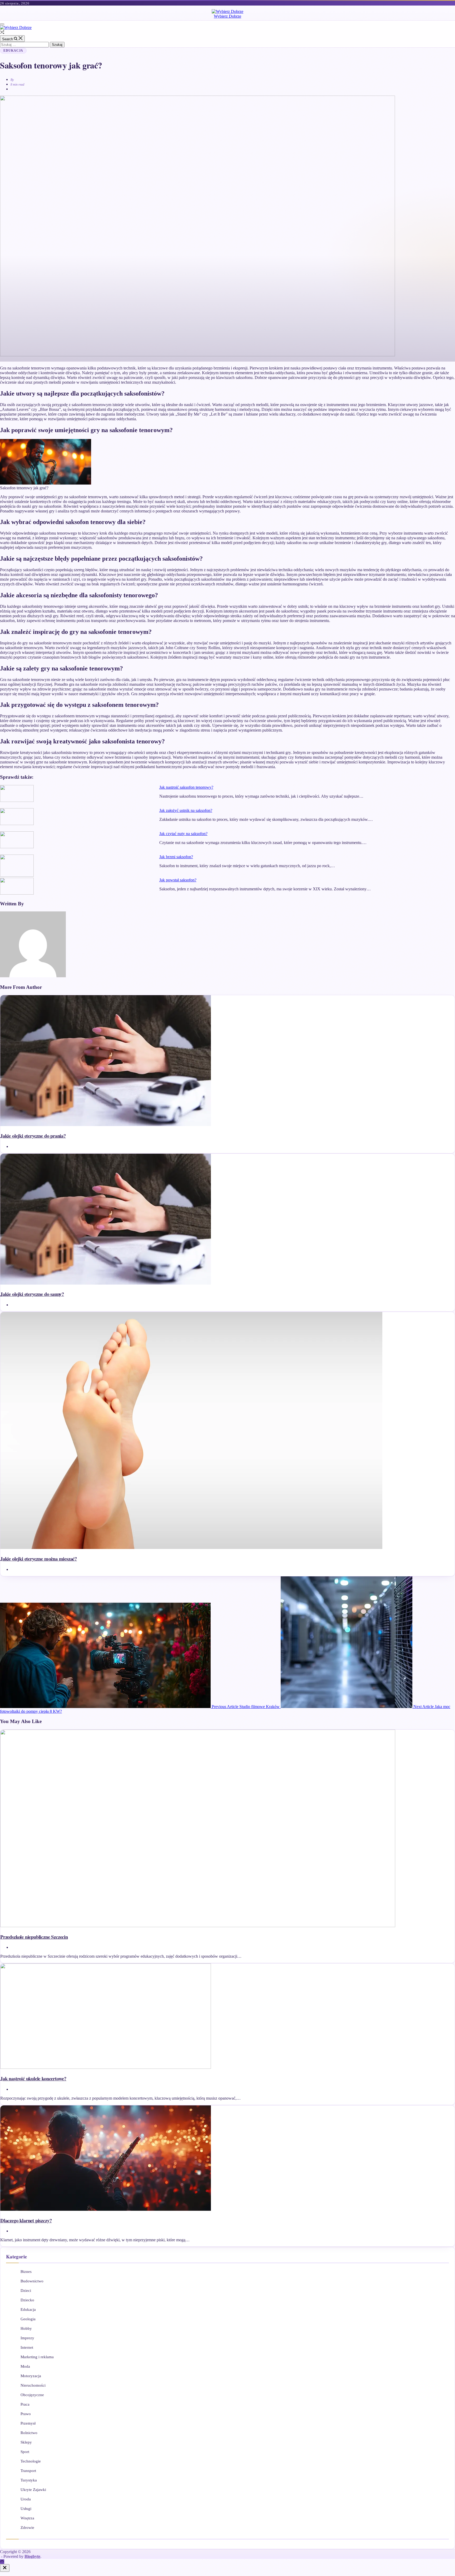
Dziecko (27, 2300)
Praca (25, 2404)
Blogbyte (32, 2556)
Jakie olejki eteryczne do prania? (33, 1136)
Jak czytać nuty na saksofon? (183, 834)
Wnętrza (27, 2518)
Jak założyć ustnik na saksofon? (186, 810)
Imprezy (27, 2338)
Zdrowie (27, 2528)
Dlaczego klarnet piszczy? (26, 2220)
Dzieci (26, 2291)
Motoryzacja (31, 2376)
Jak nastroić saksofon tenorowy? (186, 787)
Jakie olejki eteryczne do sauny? (32, 1294)
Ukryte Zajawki (33, 2490)
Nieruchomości (33, 2385)
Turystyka (29, 2480)
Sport (25, 2452)
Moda (25, 2366)
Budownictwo (32, 2281)
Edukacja (13, 51)
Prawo (26, 2414)
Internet (27, 2347)
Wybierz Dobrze (227, 16)
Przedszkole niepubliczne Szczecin (34, 1937)
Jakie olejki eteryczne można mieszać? (39, 1559)
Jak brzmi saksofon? (176, 857)
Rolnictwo (29, 2433)
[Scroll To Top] (2, 2562)
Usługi (26, 2509)
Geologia (28, 2319)
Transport (28, 2471)
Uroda (26, 2499)
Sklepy (26, 2442)
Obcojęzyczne (32, 2395)
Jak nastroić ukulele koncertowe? (33, 2078)
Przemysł (28, 2423)
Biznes (26, 2272)
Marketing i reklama (37, 2357)
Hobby (26, 2328)
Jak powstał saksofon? (178, 880)
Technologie (31, 2461)
